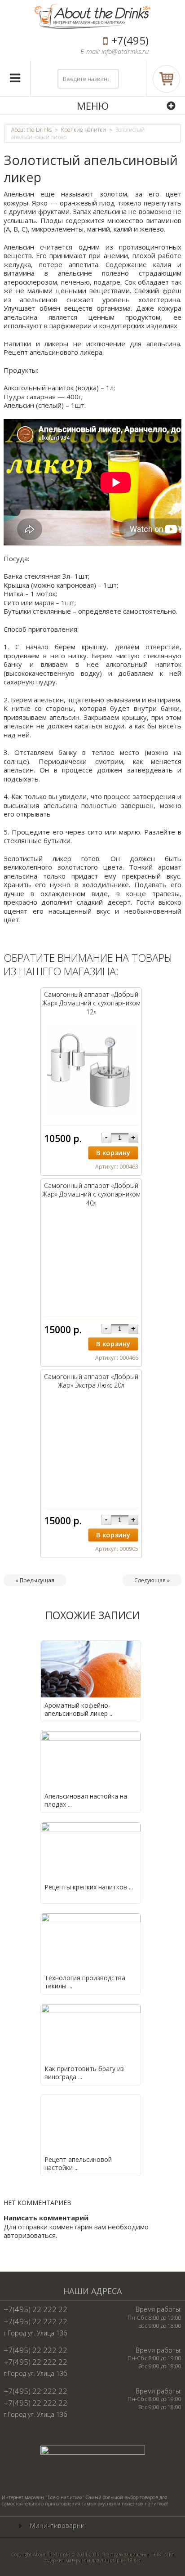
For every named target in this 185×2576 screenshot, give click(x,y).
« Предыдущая (35, 1580)
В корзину (113, 1152)
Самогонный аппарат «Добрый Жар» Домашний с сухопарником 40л (91, 1194)
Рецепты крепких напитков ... (89, 1887)
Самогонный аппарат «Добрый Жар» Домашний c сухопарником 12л (91, 1003)
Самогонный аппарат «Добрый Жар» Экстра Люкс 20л (91, 1381)
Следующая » (152, 1580)
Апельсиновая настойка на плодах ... (86, 1800)
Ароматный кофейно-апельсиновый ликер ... (79, 1709)
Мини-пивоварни (57, 2525)
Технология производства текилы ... (85, 1982)
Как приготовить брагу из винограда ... (84, 2073)
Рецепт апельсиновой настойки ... (78, 2163)
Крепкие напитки (84, 130)
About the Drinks (31, 130)
